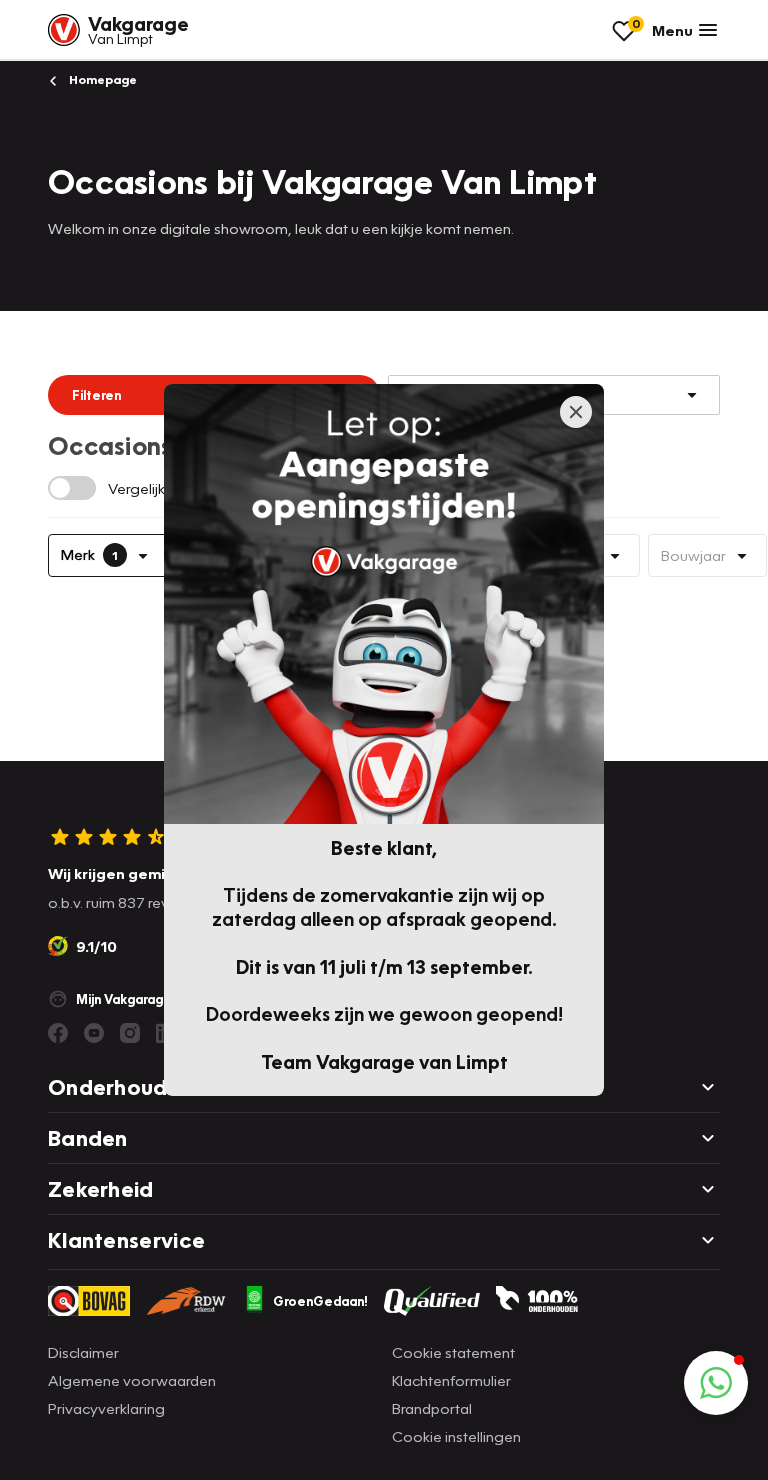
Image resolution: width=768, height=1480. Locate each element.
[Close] (576, 412)
